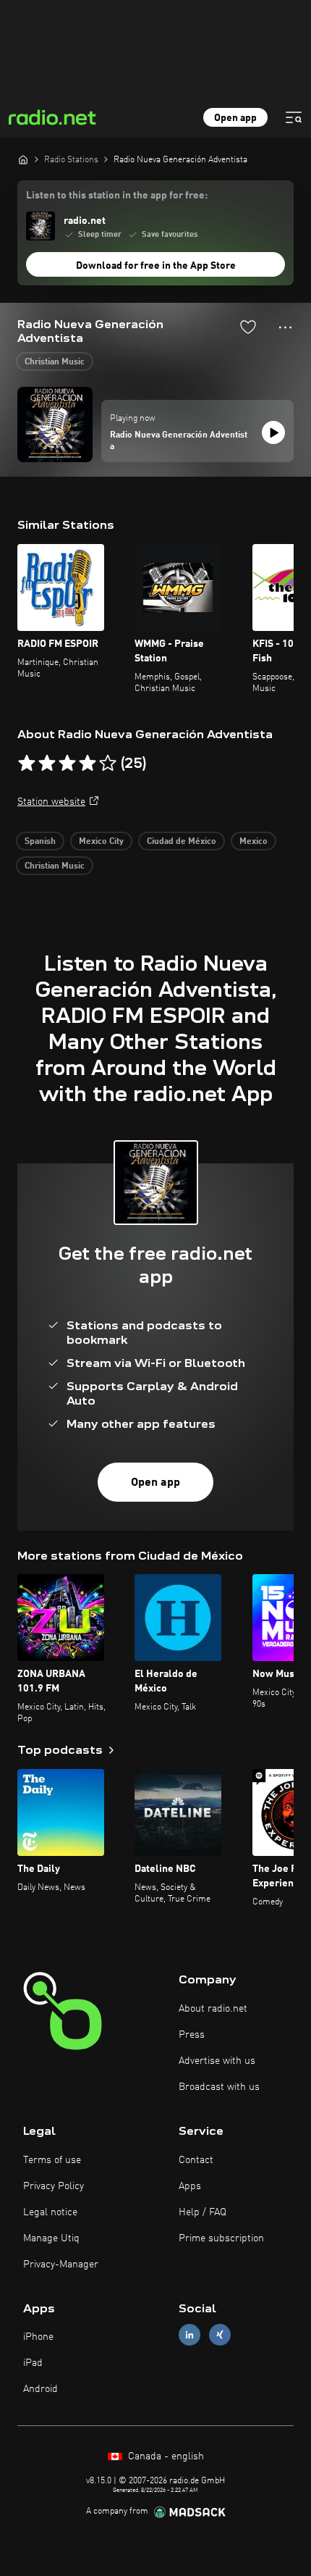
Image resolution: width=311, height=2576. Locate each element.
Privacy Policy (54, 2186)
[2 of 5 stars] (47, 764)
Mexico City (101, 842)
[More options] (285, 327)
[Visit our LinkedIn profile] (189, 2335)
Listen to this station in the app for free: (117, 196)
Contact (196, 2160)
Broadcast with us (219, 2087)
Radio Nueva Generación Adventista (179, 441)
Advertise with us (217, 2061)
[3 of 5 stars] (67, 764)
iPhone (38, 2337)
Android (41, 2389)
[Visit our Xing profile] (220, 2335)
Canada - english (165, 2456)
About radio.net (213, 2009)
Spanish (40, 842)
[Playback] (273, 432)
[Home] (23, 159)
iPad (33, 2363)
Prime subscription (221, 2238)
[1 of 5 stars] (27, 764)
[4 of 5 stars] (88, 764)
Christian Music (55, 362)
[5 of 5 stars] (108, 764)
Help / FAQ (203, 2212)
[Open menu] (294, 117)
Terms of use (52, 2160)
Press (192, 2035)
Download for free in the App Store (156, 266)
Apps (190, 2186)
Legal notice (50, 2212)
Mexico (254, 842)
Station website (51, 802)
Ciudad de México (182, 842)
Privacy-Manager (61, 2265)
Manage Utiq (51, 2238)
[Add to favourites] (248, 327)
